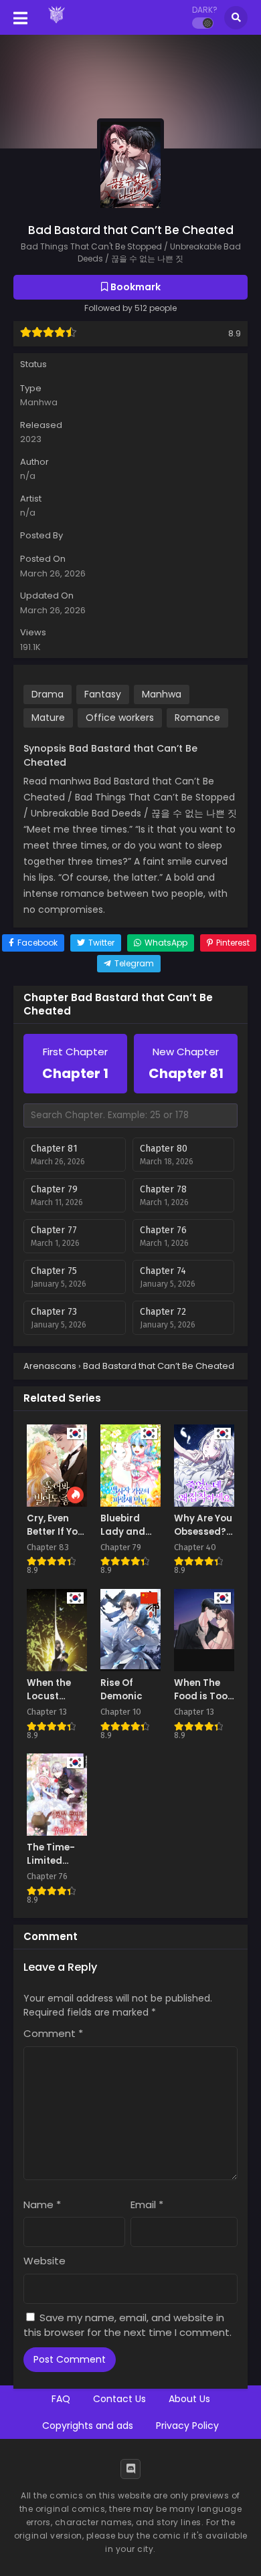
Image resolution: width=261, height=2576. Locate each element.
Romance (197, 718)
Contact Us (119, 2399)
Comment (53, 2033)
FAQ (61, 2399)
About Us (189, 2399)
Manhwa (39, 402)
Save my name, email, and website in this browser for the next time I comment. (127, 2325)
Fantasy (103, 694)
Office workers (120, 718)
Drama (48, 694)
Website (45, 2261)
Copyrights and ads (88, 2426)
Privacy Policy (187, 2426)
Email (147, 2205)
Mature (48, 718)
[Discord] (130, 2469)
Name (42, 2205)
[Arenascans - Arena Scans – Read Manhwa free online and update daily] (57, 25)
